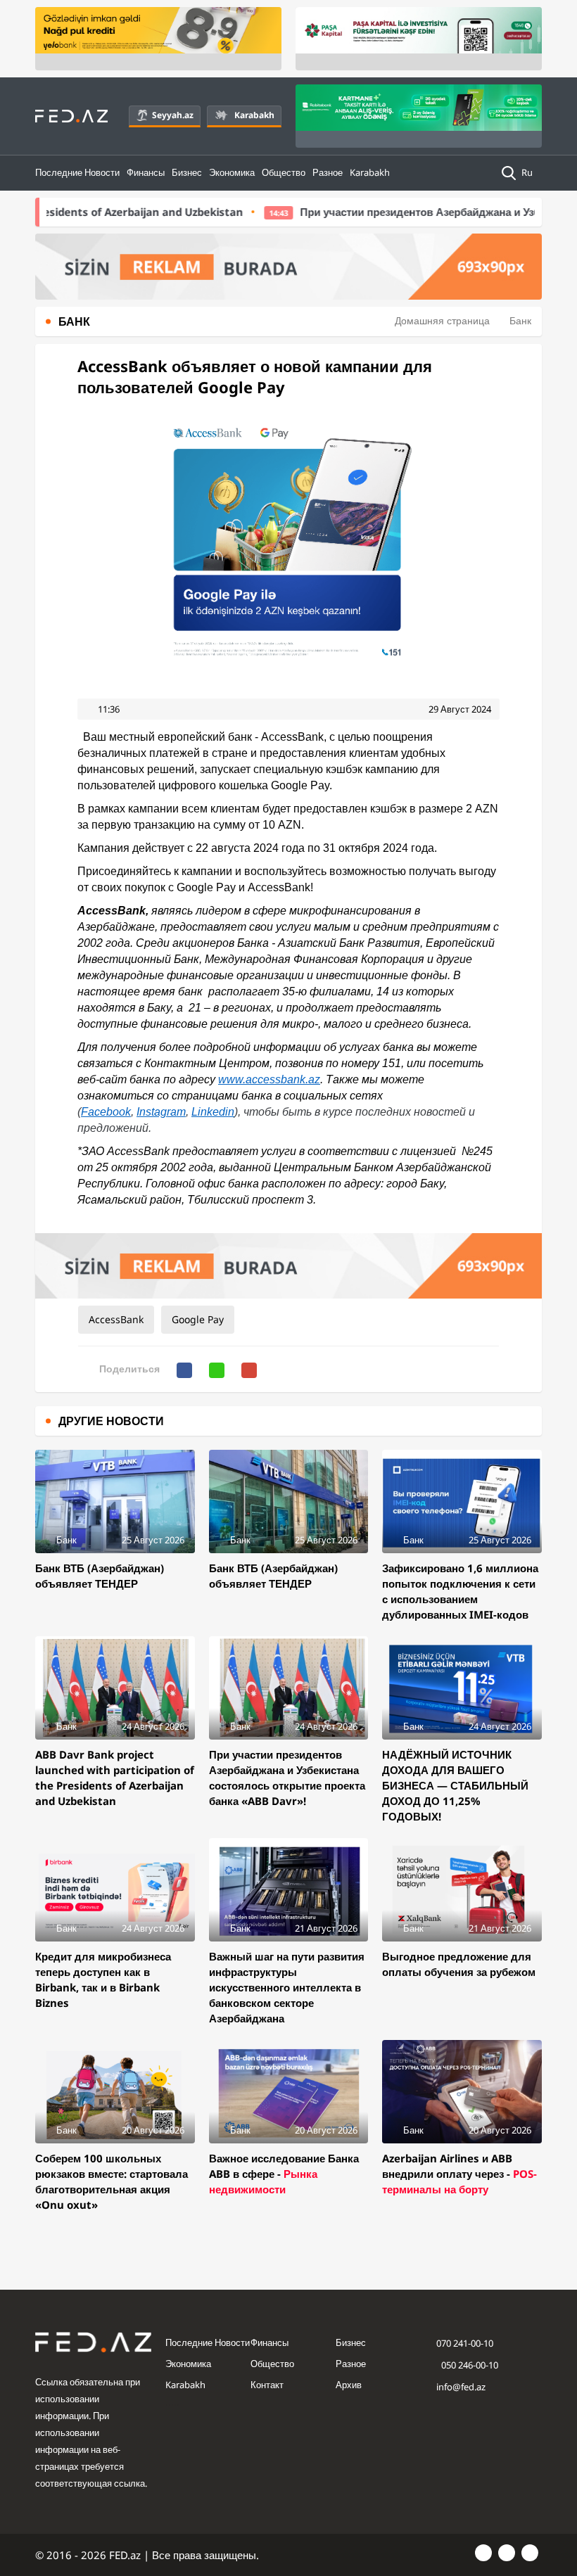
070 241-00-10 (465, 2343)
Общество (284, 172)
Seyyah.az (173, 115)
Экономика (232, 172)
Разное (328, 172)
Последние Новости (77, 172)
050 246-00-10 (469, 2365)
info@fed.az (461, 2387)
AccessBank (116, 1319)
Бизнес (187, 172)
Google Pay (198, 1319)
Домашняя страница (442, 320)
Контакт (267, 2385)
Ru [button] (528, 172)
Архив (349, 2385)
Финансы (146, 172)
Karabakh (254, 115)
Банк (520, 320)
